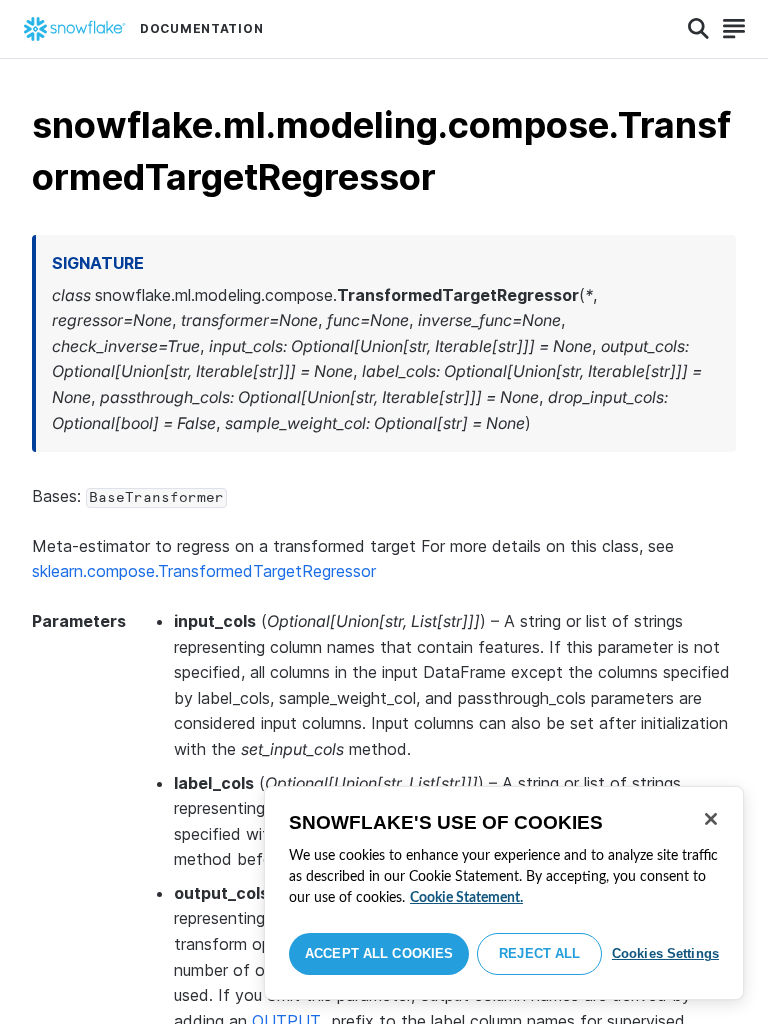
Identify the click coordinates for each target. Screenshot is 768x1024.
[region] (504, 893)
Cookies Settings (665, 953)
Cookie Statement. (466, 898)
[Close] (711, 819)
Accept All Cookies (379, 953)
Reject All (539, 953)
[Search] (698, 29)
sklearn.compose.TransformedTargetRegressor (204, 571)
